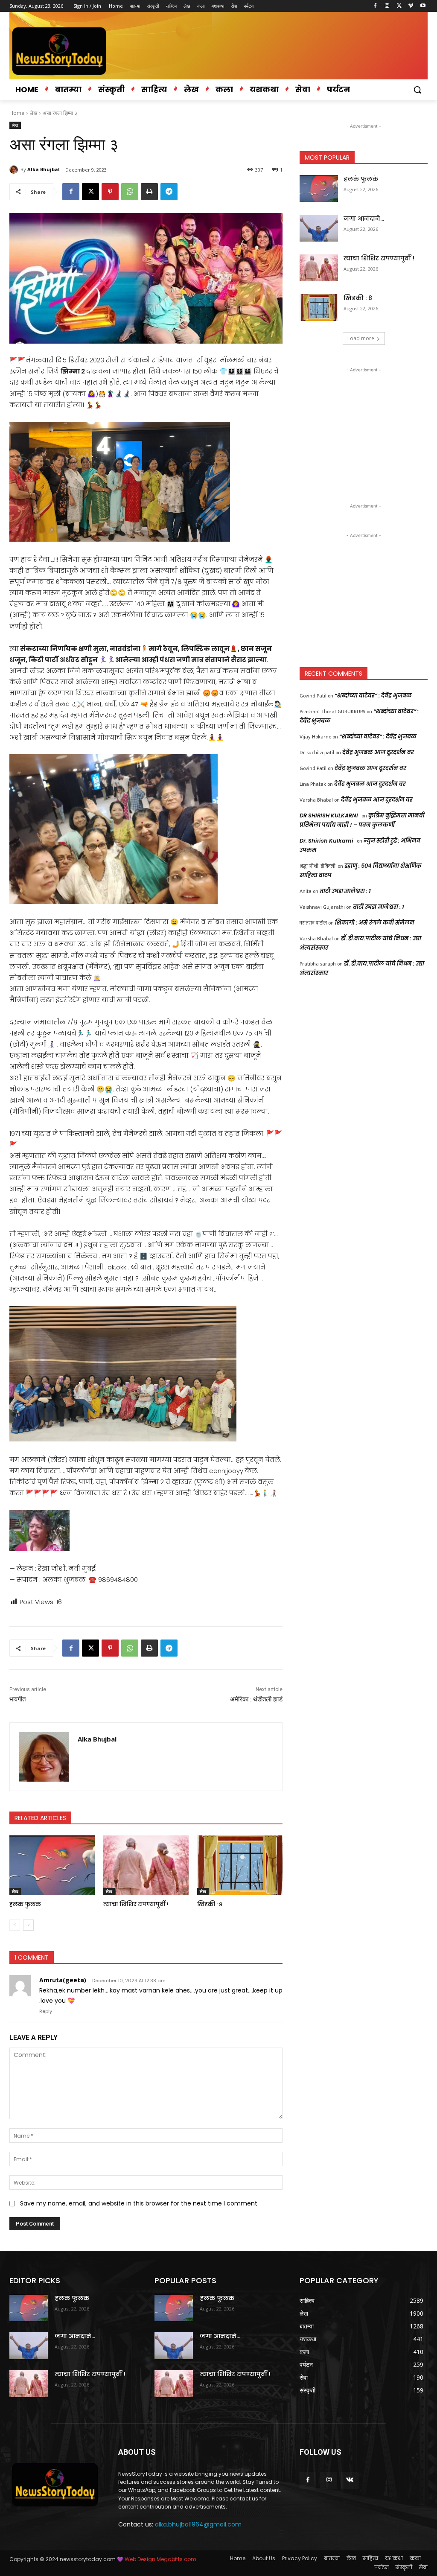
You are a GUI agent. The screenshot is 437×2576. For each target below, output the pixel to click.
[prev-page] (15, 1925)
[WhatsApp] (130, 192)
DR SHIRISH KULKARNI (329, 815)
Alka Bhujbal (44, 169)
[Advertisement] (364, 428)
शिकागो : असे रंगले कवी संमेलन (375, 923)
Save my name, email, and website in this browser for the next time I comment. (139, 2203)
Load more (361, 338)
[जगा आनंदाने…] (319, 228)
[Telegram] (169, 192)
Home (17, 113)
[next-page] (28, 1925)
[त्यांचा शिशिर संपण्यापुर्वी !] (146, 1865)
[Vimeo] (411, 6)
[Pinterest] (110, 192)
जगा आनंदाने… (364, 219)
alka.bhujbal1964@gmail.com (198, 2524)
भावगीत (17, 1699)
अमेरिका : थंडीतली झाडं (256, 1699)
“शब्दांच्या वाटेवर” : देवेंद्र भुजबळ (373, 696)
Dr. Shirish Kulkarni (326, 841)
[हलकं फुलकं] (52, 1865)
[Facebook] (375, 6)
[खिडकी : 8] (240, 1865)
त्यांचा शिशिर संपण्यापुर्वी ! (136, 1904)
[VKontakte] (350, 2480)
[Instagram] (387, 6)
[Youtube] (423, 6)
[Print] (149, 192)
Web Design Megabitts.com (160, 2559)
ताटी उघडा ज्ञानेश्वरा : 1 (345, 891)
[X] (399, 6)
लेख (34, 113)
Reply (46, 2011)
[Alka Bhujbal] (15, 169)
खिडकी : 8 (210, 1904)
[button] (417, 90)
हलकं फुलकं (25, 1904)
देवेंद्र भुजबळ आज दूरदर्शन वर (378, 752)
